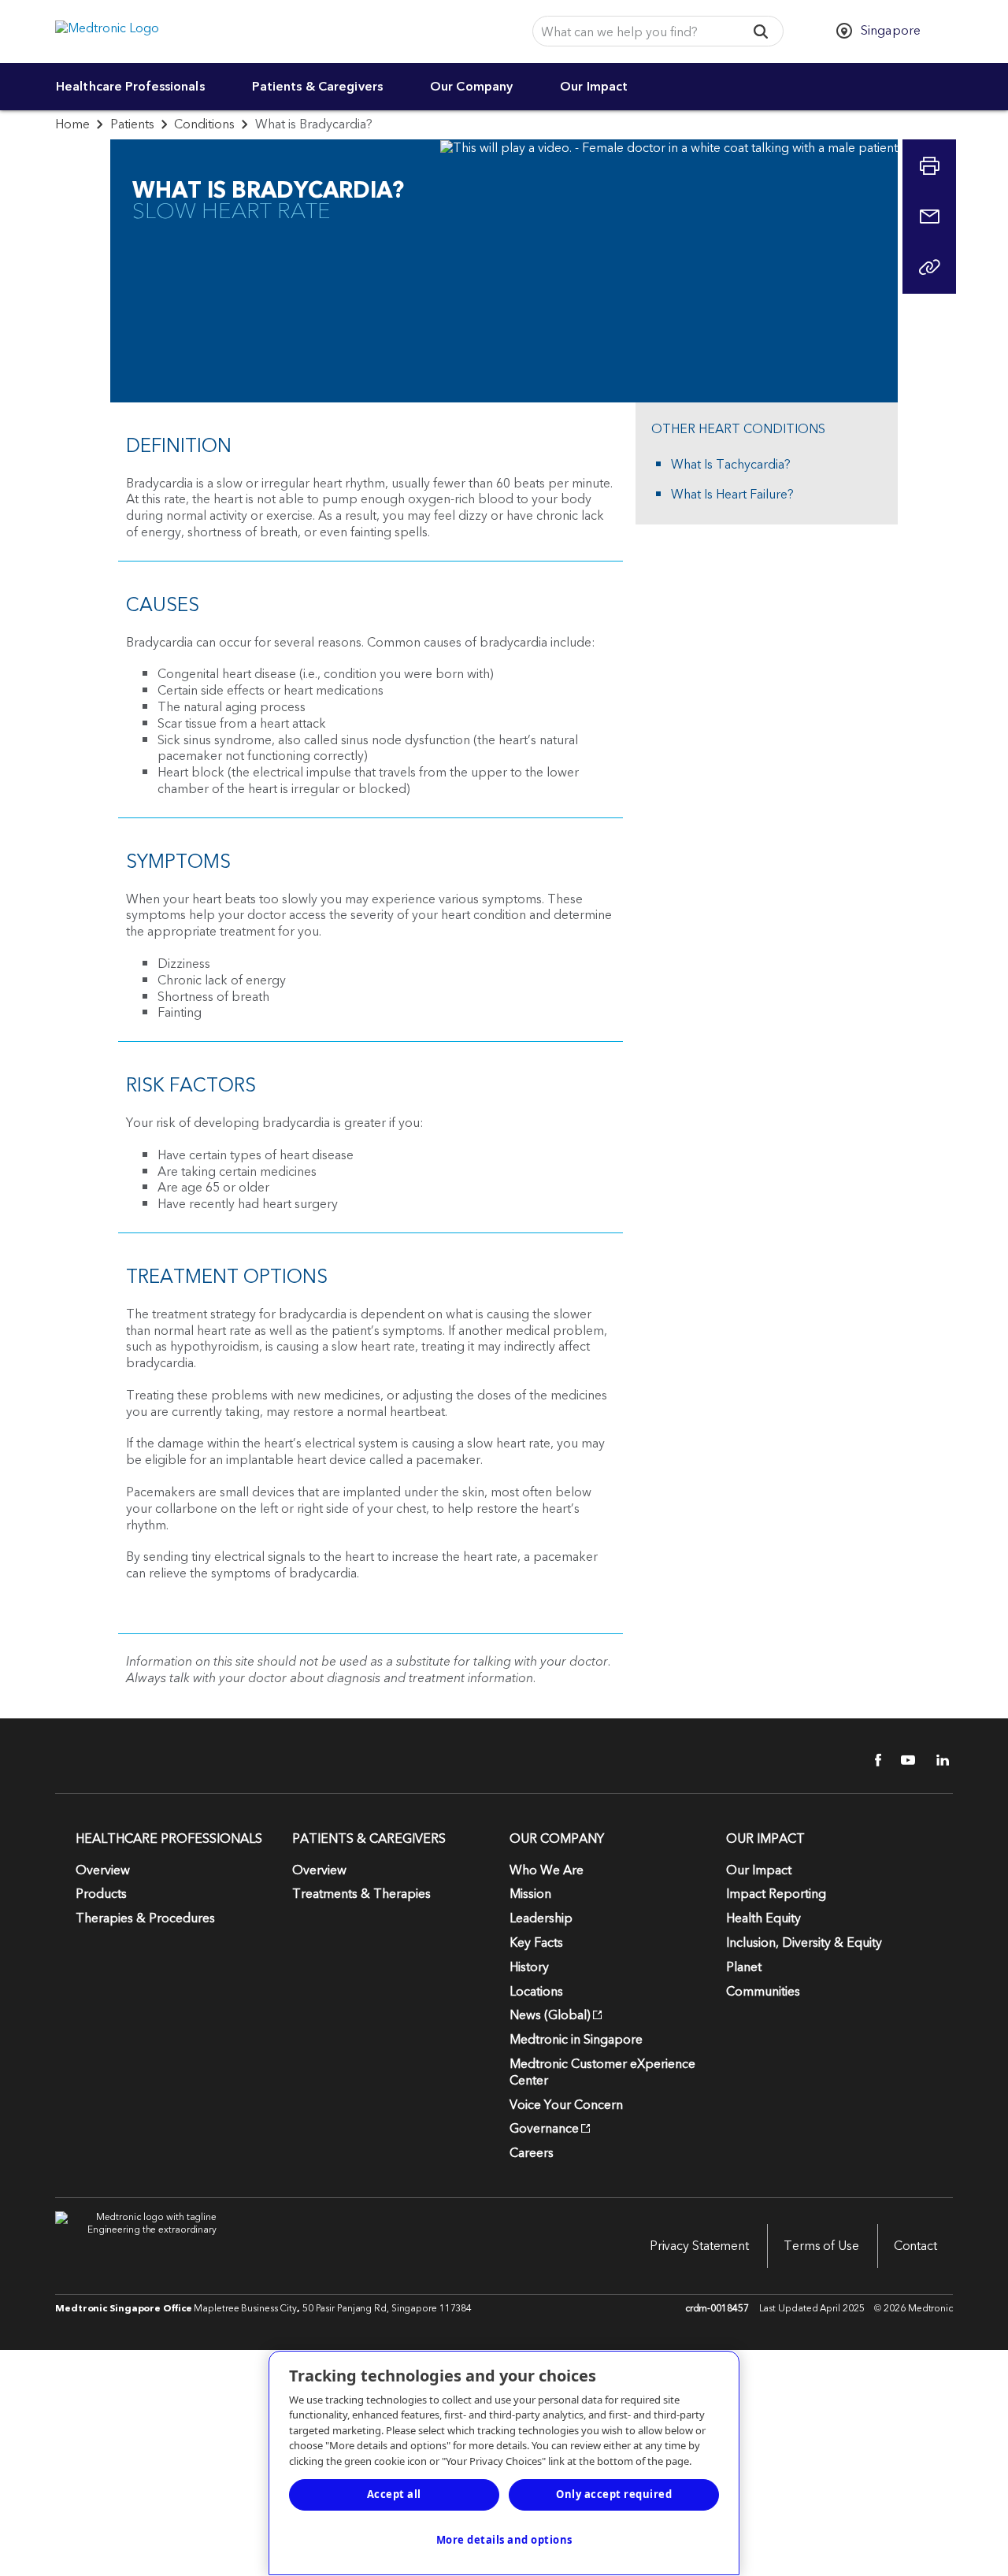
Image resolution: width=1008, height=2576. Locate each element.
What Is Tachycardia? (731, 465)
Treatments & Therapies (361, 1894)
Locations (536, 1992)
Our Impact (594, 87)
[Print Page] (929, 166)
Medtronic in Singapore (576, 2040)
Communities (763, 1992)
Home (72, 124)
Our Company (471, 87)
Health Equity (763, 1918)
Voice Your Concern (566, 2105)
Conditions (204, 124)
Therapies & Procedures (145, 1918)
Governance (544, 2129)
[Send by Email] (929, 217)
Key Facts (536, 1943)
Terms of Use (821, 2246)
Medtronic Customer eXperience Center (602, 2072)
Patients (132, 124)
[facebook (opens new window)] (869, 1760)
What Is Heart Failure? (732, 495)
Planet (744, 1967)
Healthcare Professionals (130, 87)
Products (101, 1894)
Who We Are (547, 1870)
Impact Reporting (776, 1894)
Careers (532, 2153)
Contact (915, 2246)
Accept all (394, 2494)
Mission (530, 1894)
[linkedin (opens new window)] (937, 1760)
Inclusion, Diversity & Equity (804, 1943)
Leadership (541, 1918)
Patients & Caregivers (317, 87)
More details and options (504, 2540)
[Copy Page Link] (929, 267)
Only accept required (614, 2494)
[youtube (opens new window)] (903, 1760)
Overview (103, 1870)
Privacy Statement (699, 2246)
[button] (761, 31)
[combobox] (634, 32)
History (529, 1967)
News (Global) (550, 2015)
